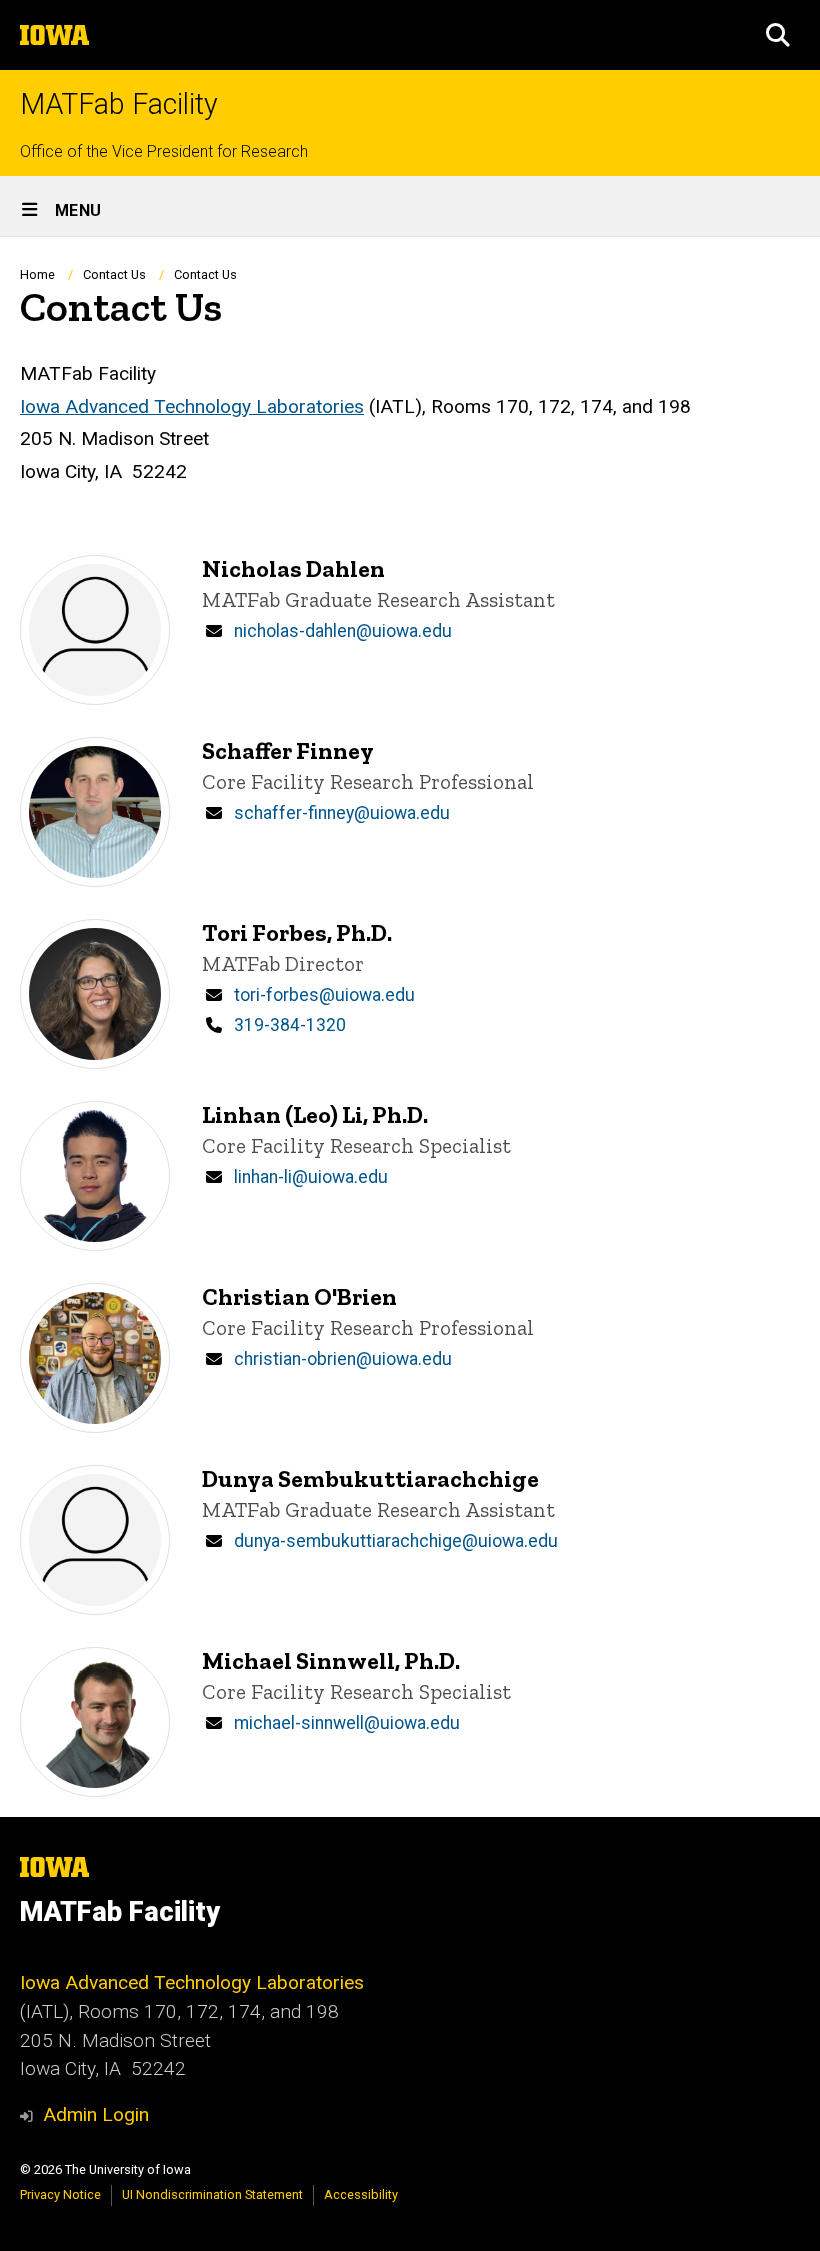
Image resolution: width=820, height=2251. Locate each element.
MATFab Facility (119, 104)
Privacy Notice (60, 2194)
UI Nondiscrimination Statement (212, 2194)
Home (37, 274)
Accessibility (361, 2194)
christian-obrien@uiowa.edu (343, 1359)
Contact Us (114, 274)
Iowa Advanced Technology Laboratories (192, 406)
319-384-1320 (290, 1025)
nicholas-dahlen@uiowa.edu (343, 631)
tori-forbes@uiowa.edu (324, 995)
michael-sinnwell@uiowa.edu (347, 1723)
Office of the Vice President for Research (164, 151)
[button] (778, 35)
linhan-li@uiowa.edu (311, 1177)
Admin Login (96, 2114)
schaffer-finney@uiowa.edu (342, 813)
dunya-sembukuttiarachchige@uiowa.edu (396, 1541)
